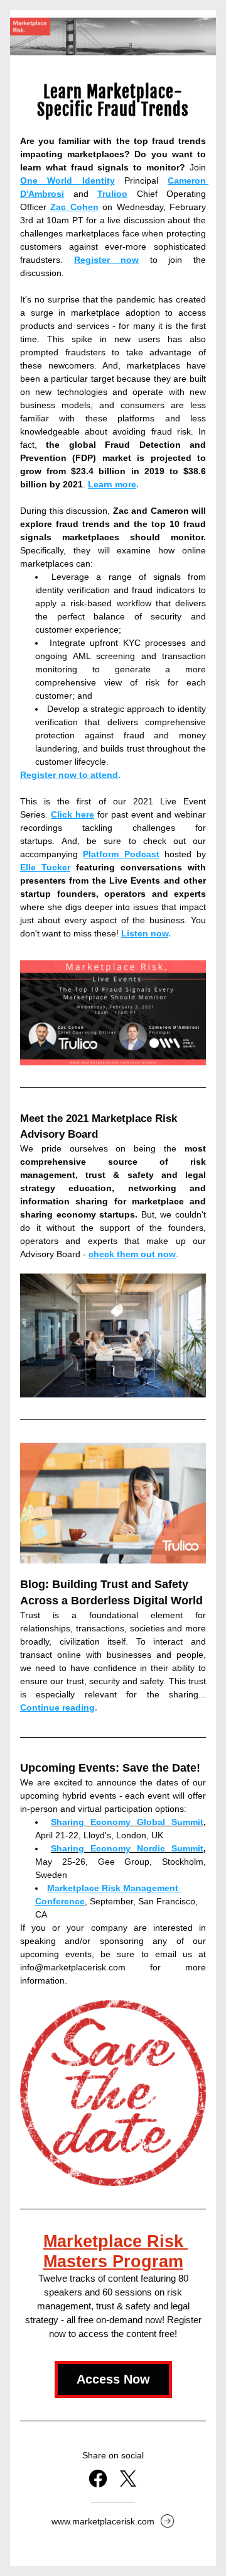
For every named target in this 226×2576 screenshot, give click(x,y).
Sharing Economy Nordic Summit (127, 1848)
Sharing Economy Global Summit (127, 1822)
